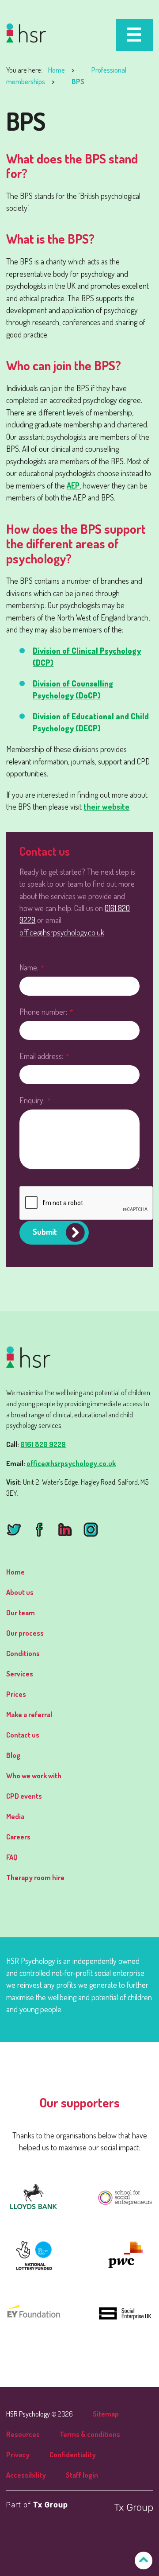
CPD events (24, 1796)
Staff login (82, 2475)
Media (15, 1816)
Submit (45, 1232)
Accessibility (26, 2475)
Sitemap (106, 2414)
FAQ (12, 1857)
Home (57, 70)
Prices (16, 1694)
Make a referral (29, 1714)
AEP (73, 485)
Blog (13, 1755)
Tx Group (51, 2505)
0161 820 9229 (43, 1444)
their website (106, 806)
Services (20, 1674)
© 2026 (40, 2414)
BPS (78, 81)
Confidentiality (73, 2454)
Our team (21, 1612)
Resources (23, 2434)
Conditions (23, 1653)
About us (20, 1592)
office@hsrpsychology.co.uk (62, 932)
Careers (18, 1837)
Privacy (18, 2454)
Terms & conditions (90, 2434)
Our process (25, 1633)
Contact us (23, 1735)
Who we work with (34, 1775)
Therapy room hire (35, 1877)
